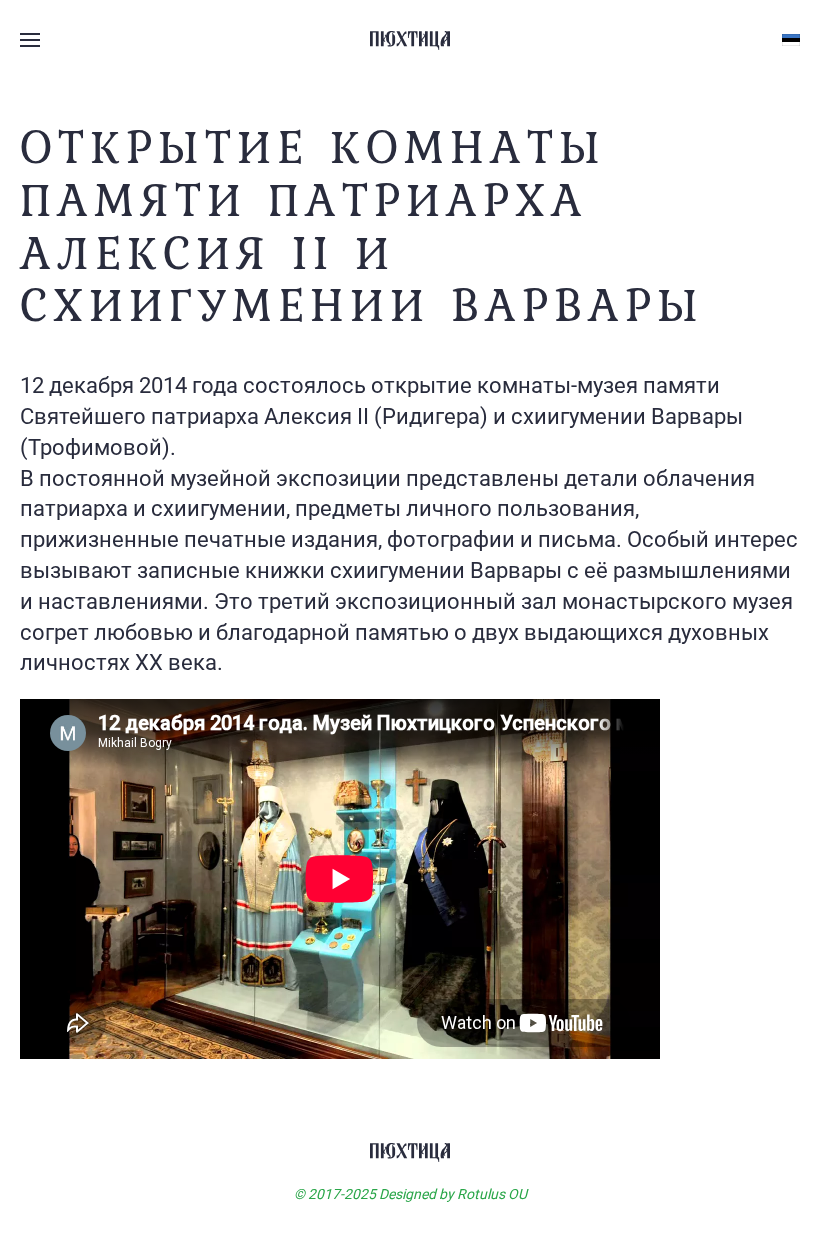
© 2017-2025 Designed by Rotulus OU (410, 1194)
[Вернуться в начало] (410, 40)
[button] (30, 40)
